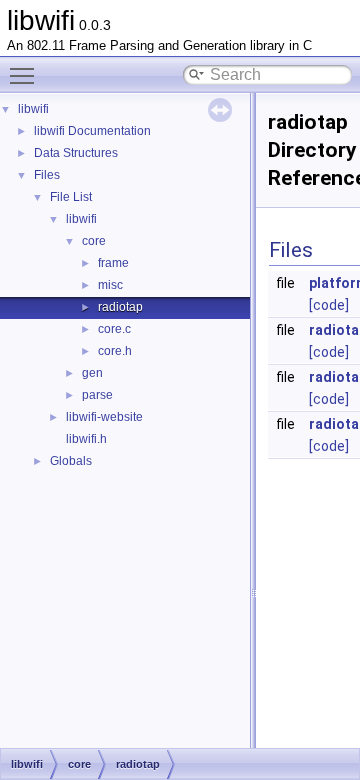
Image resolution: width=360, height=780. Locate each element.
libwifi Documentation (92, 131)
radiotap (120, 307)
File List (71, 197)
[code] (329, 305)
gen (92, 373)
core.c (114, 329)
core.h (115, 351)
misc (110, 285)
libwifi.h (86, 439)
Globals (71, 461)
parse (97, 395)
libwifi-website (104, 417)
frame (113, 263)
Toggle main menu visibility (26, 75)
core (94, 241)
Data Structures (76, 153)
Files (47, 175)
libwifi (33, 109)
